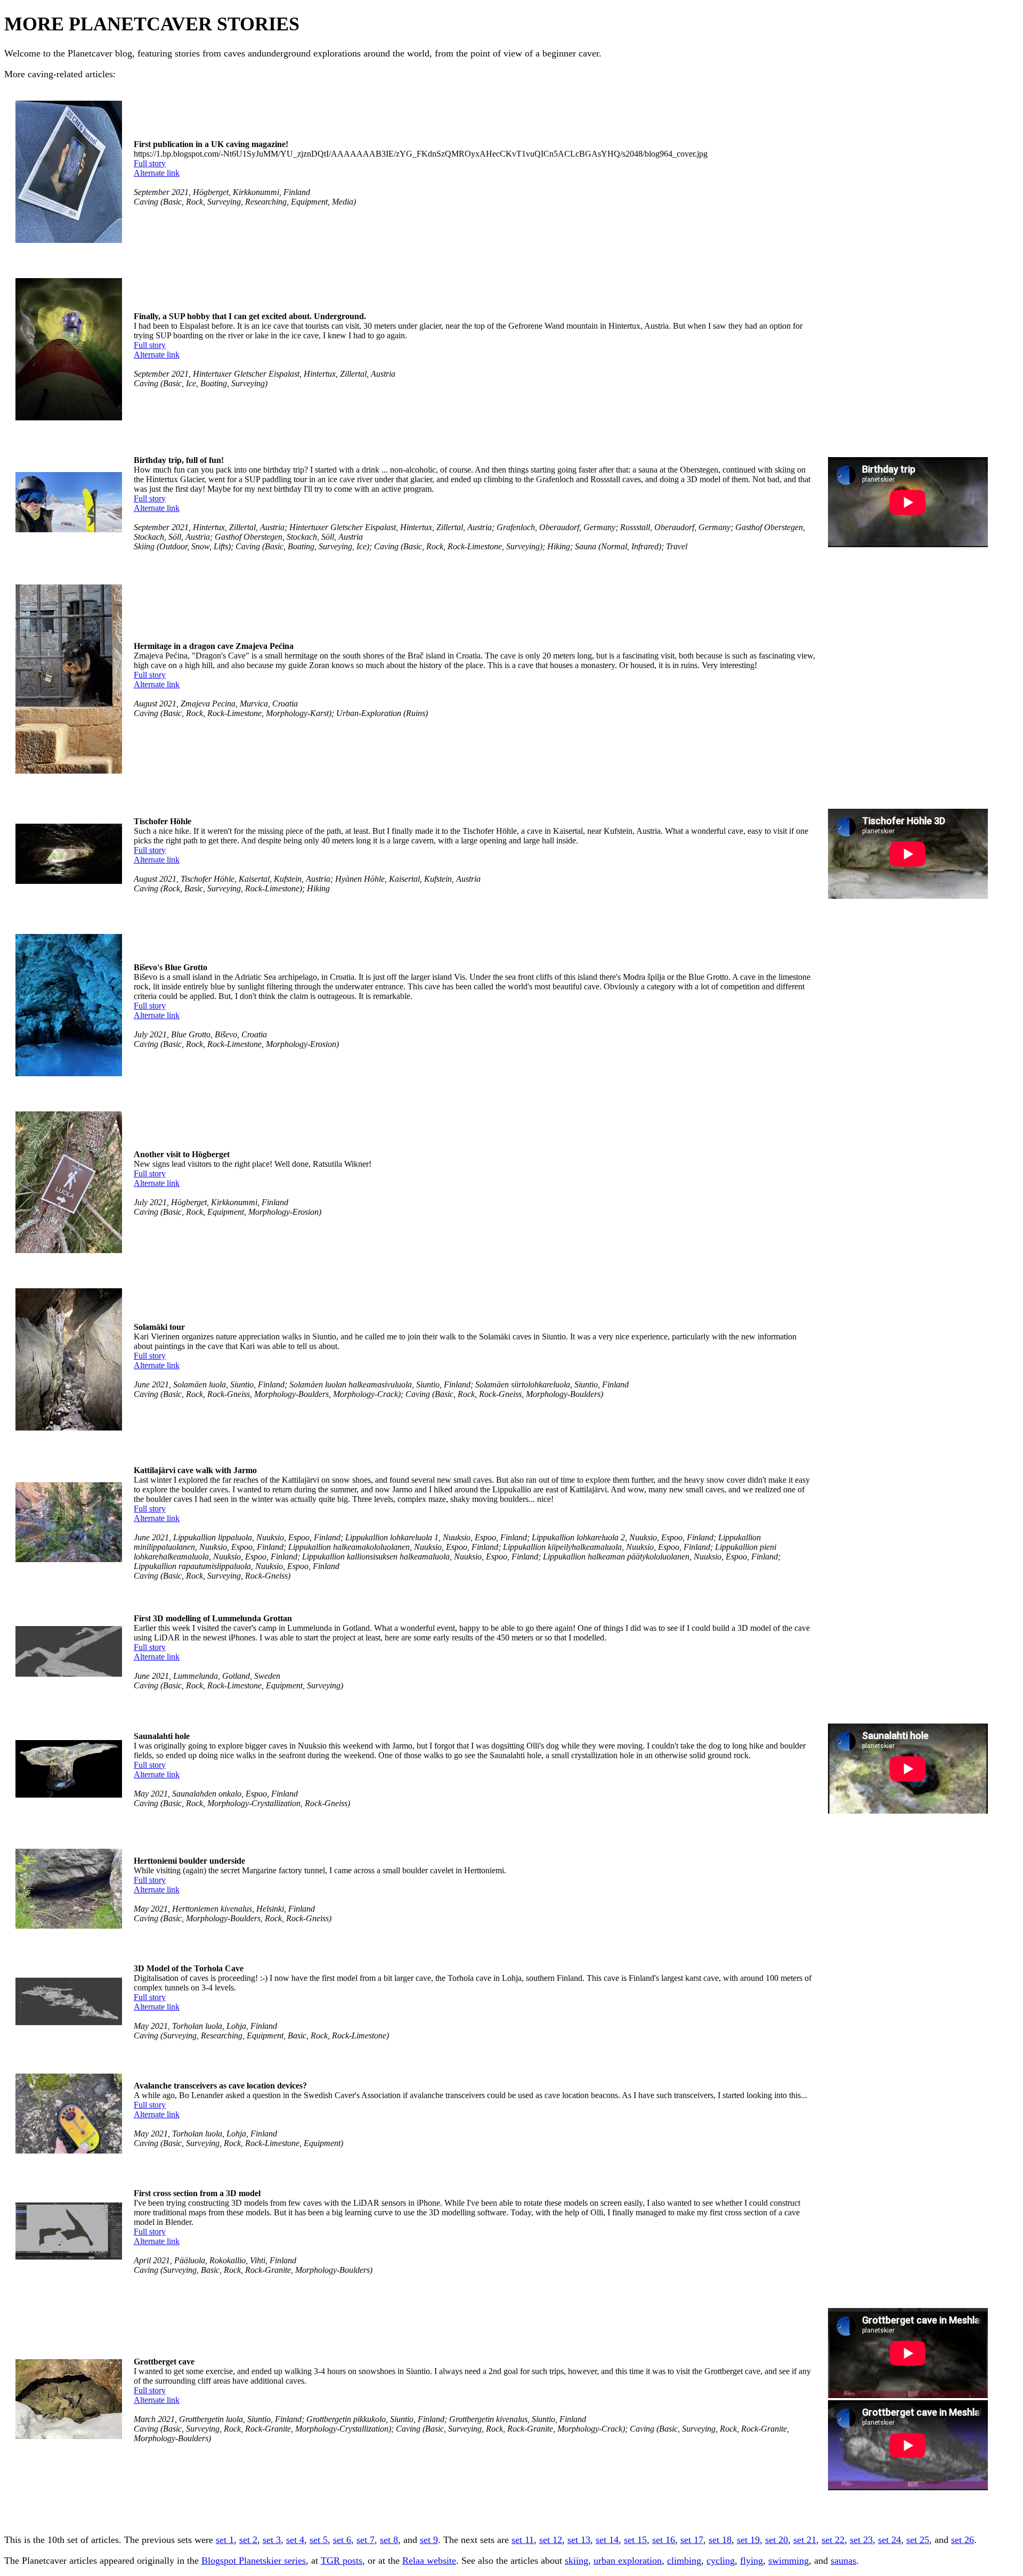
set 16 (664, 2540)
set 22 (833, 2540)
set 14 (607, 2540)
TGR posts (342, 2561)
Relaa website (429, 2561)
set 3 (272, 2540)
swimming (789, 2561)
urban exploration (628, 2561)
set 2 (248, 2540)
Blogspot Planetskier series (254, 2561)
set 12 (551, 2540)
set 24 (890, 2540)
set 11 (523, 2540)
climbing (684, 2561)
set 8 (389, 2540)
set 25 (918, 2540)
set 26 (963, 2540)
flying (752, 2561)
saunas (843, 2561)
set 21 (805, 2540)
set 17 (692, 2540)
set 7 (366, 2540)
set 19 (748, 2540)
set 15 (635, 2540)
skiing (577, 2561)
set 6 (342, 2540)
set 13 (579, 2540)
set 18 (720, 2540)
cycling (721, 2561)
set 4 (295, 2540)
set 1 (225, 2540)
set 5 (319, 2540)
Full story (150, 163)
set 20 (777, 2540)
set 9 (429, 2540)
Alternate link (157, 173)
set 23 (861, 2540)
